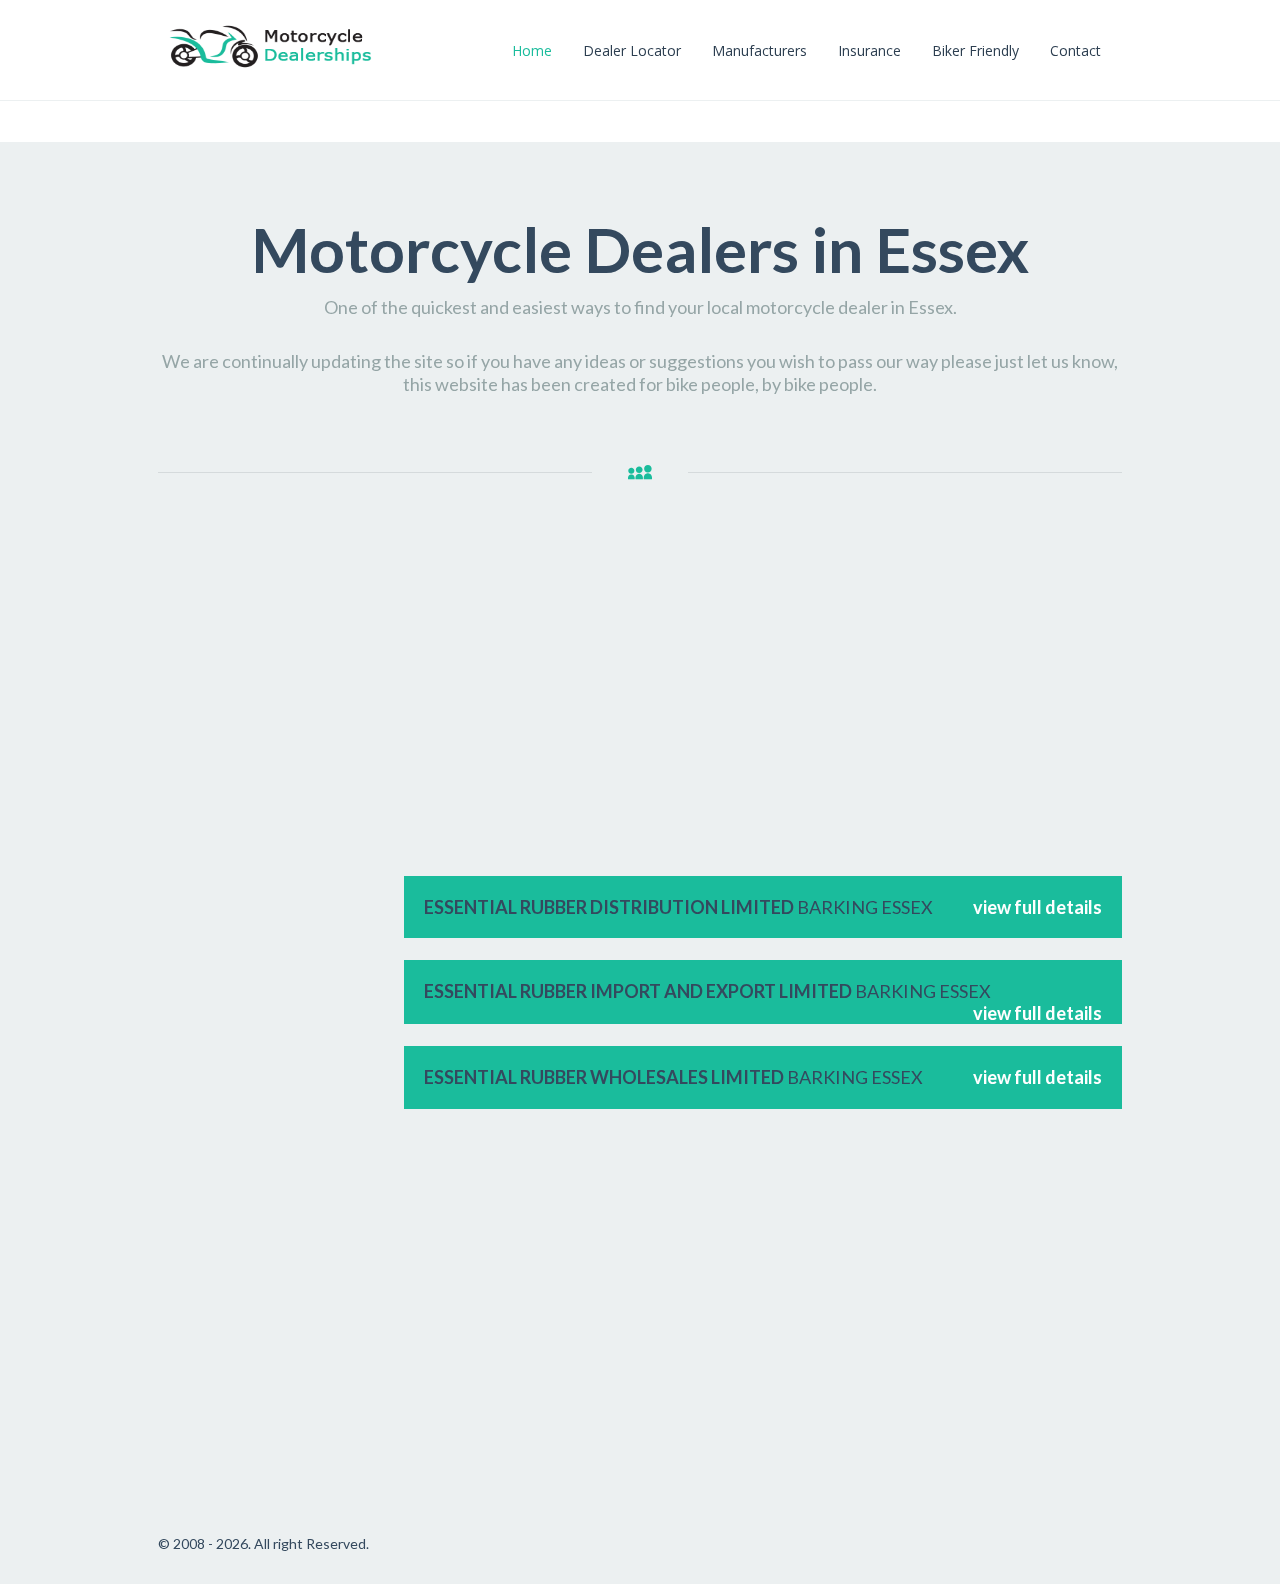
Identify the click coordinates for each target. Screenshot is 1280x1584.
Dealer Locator (632, 50)
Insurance (869, 50)
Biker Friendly (975, 50)
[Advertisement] (271, 851)
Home (532, 50)
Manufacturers (759, 50)
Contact (1075, 50)
